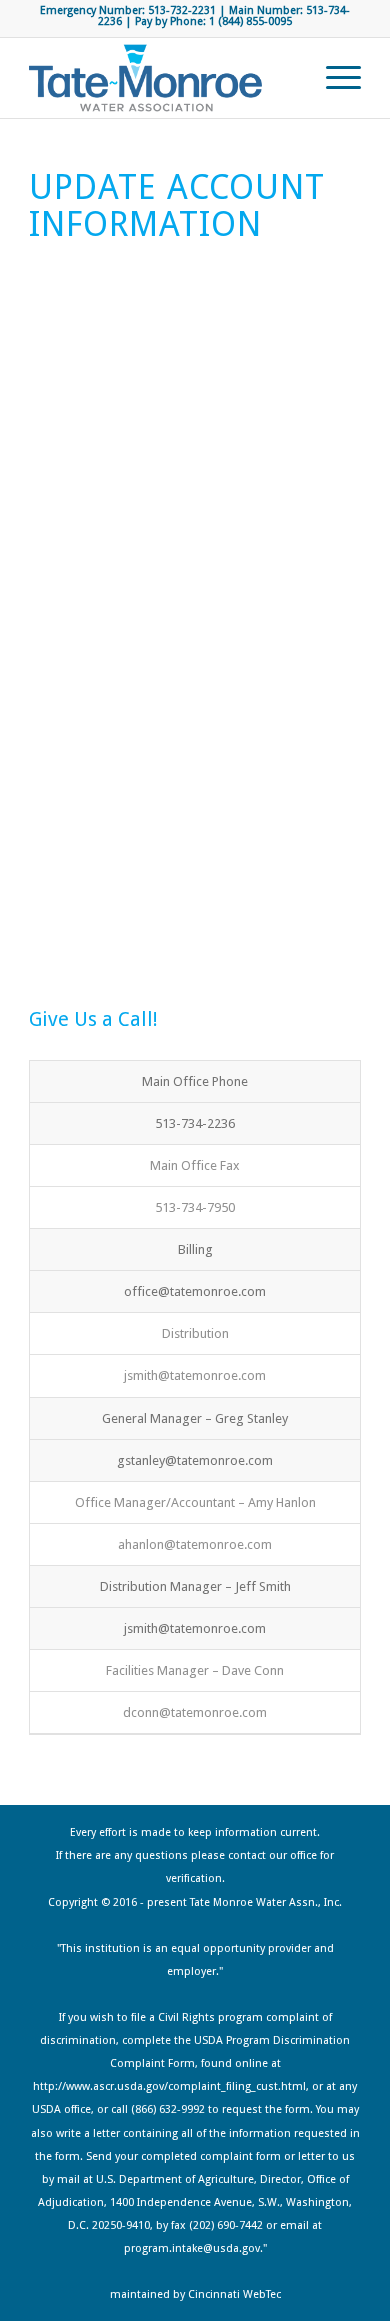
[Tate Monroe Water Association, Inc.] (161, 78)
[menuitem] (333, 78)
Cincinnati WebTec (234, 2294)
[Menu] (333, 78)
